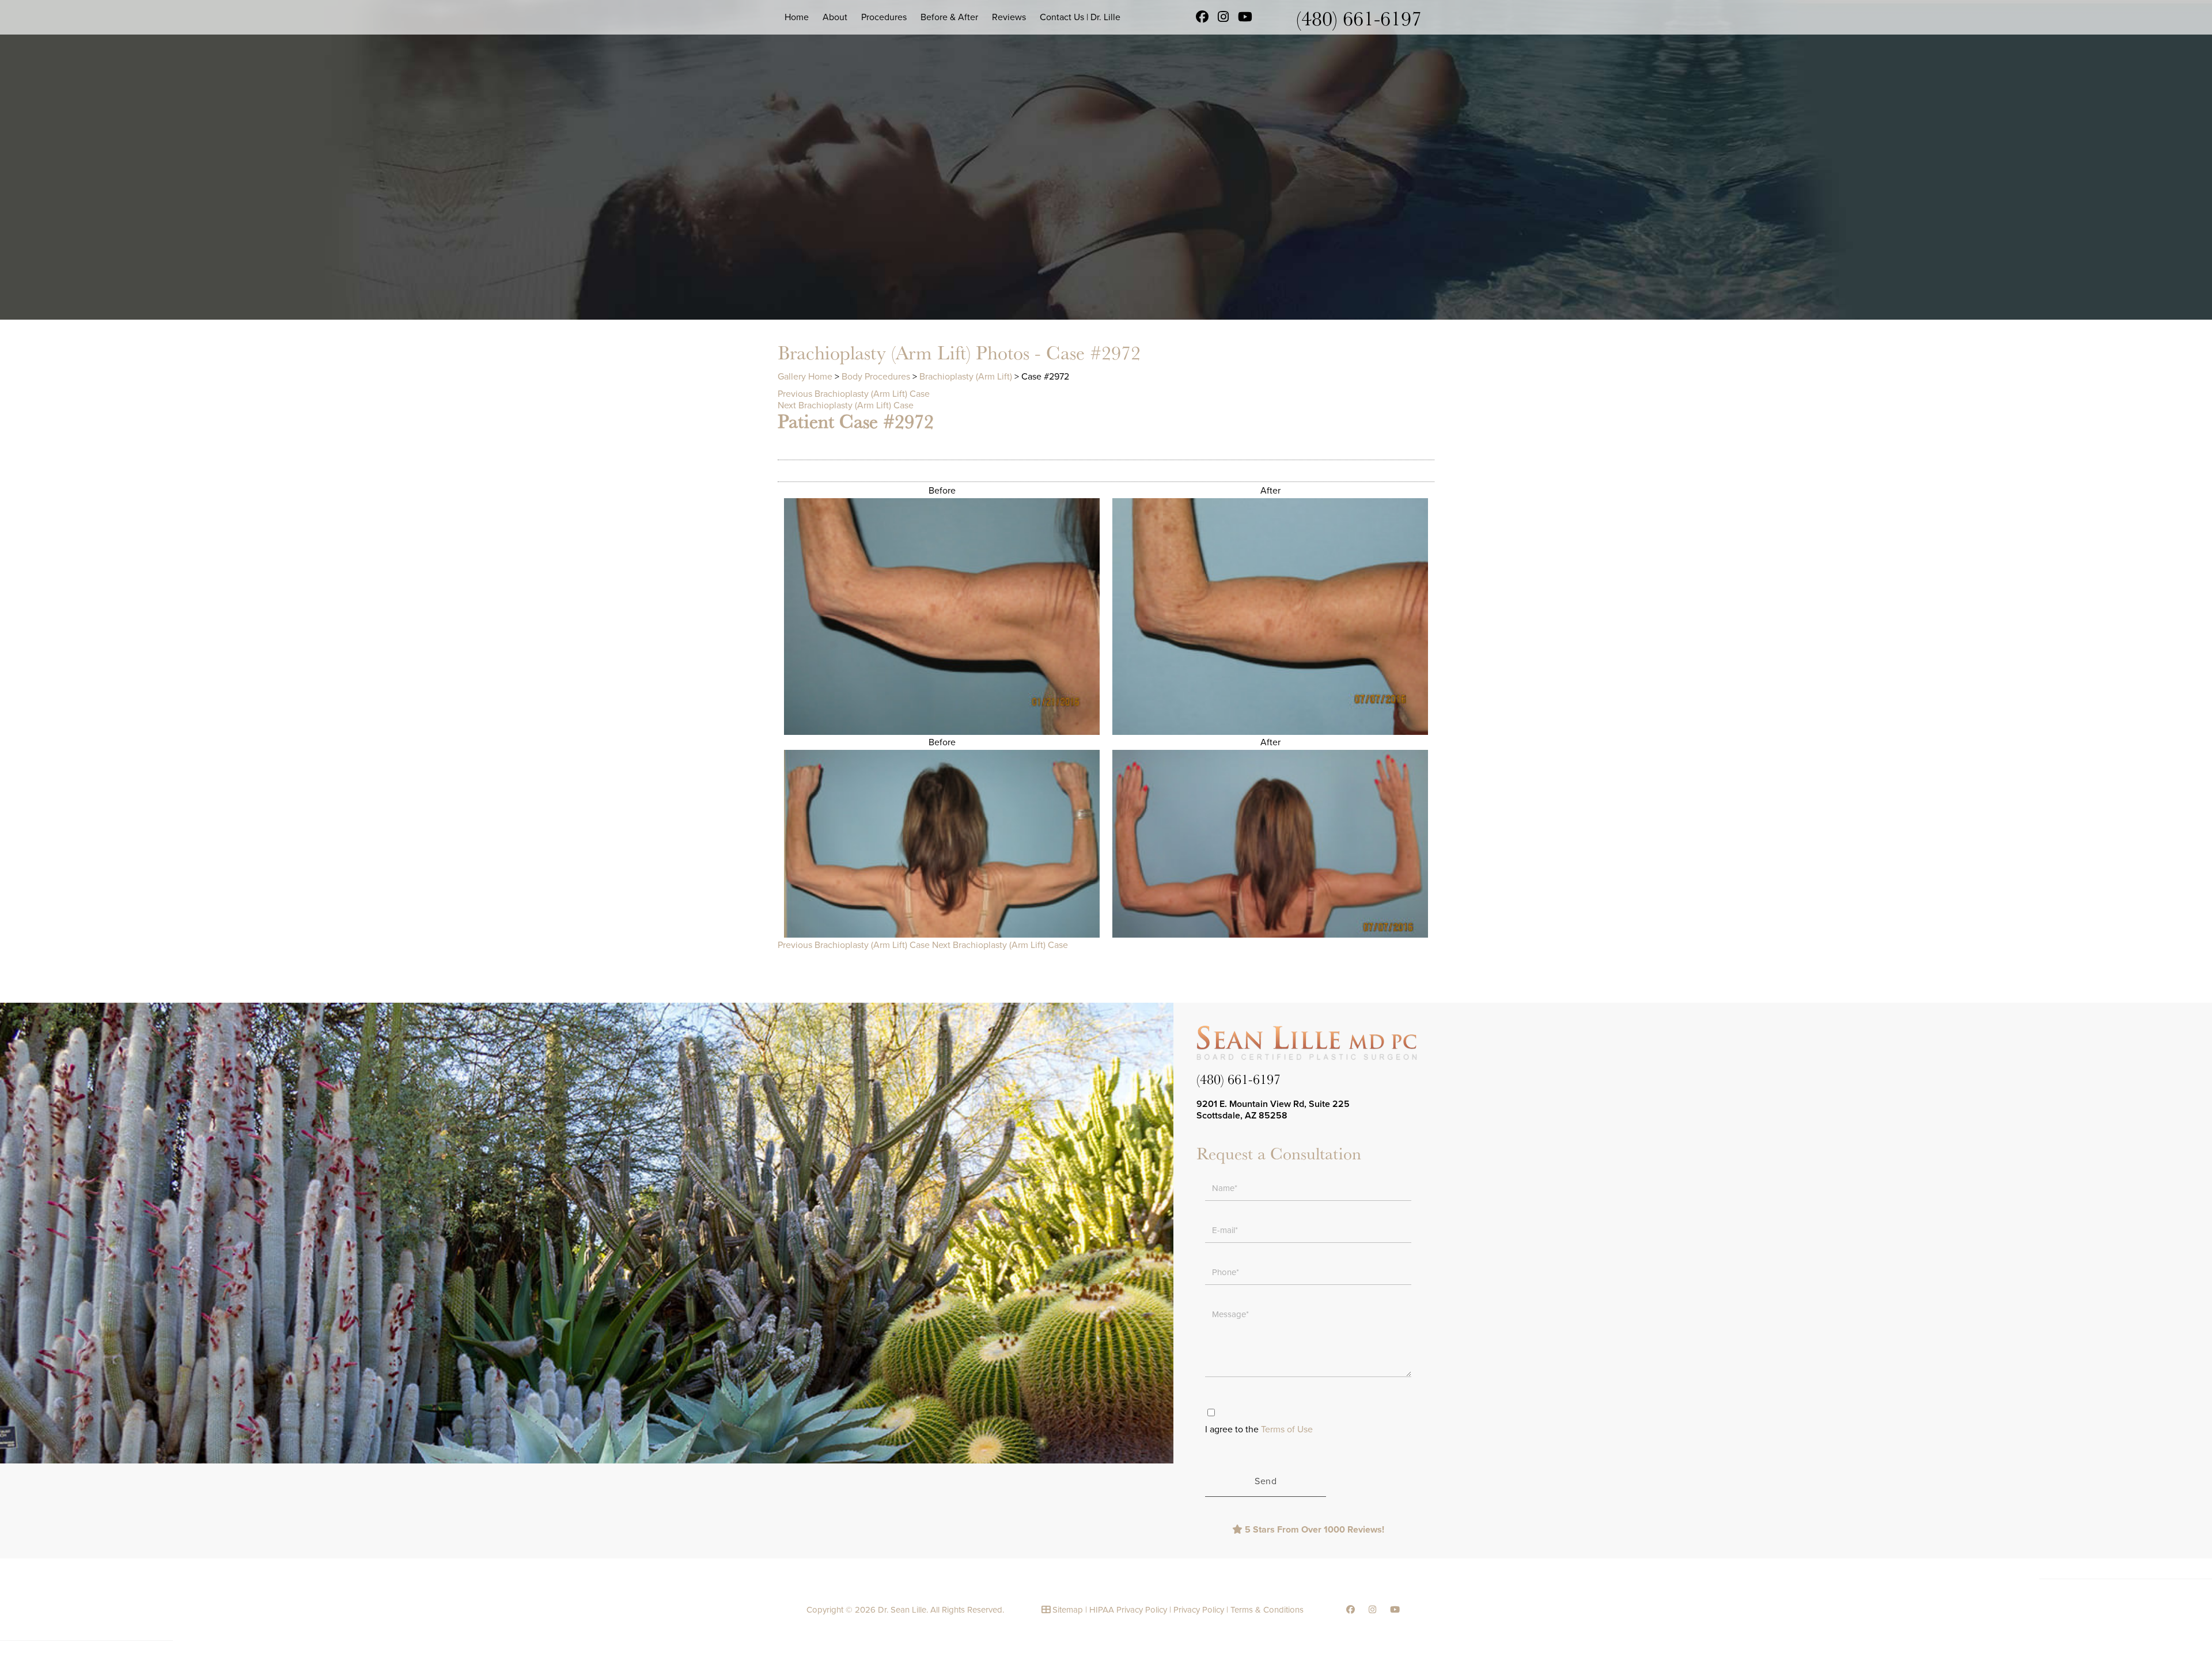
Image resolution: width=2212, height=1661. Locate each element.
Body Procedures (876, 377)
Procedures (884, 17)
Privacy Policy (1199, 1610)
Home (797, 17)
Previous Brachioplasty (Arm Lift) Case (854, 394)
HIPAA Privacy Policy (1128, 1610)
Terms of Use (1287, 1429)
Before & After (949, 17)
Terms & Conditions (1267, 1610)
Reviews (1009, 17)
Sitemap (1068, 1610)
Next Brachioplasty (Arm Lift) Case (846, 405)
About (835, 17)
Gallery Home (805, 377)
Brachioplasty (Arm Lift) (966, 377)
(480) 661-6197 (1359, 18)
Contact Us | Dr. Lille (1080, 17)
